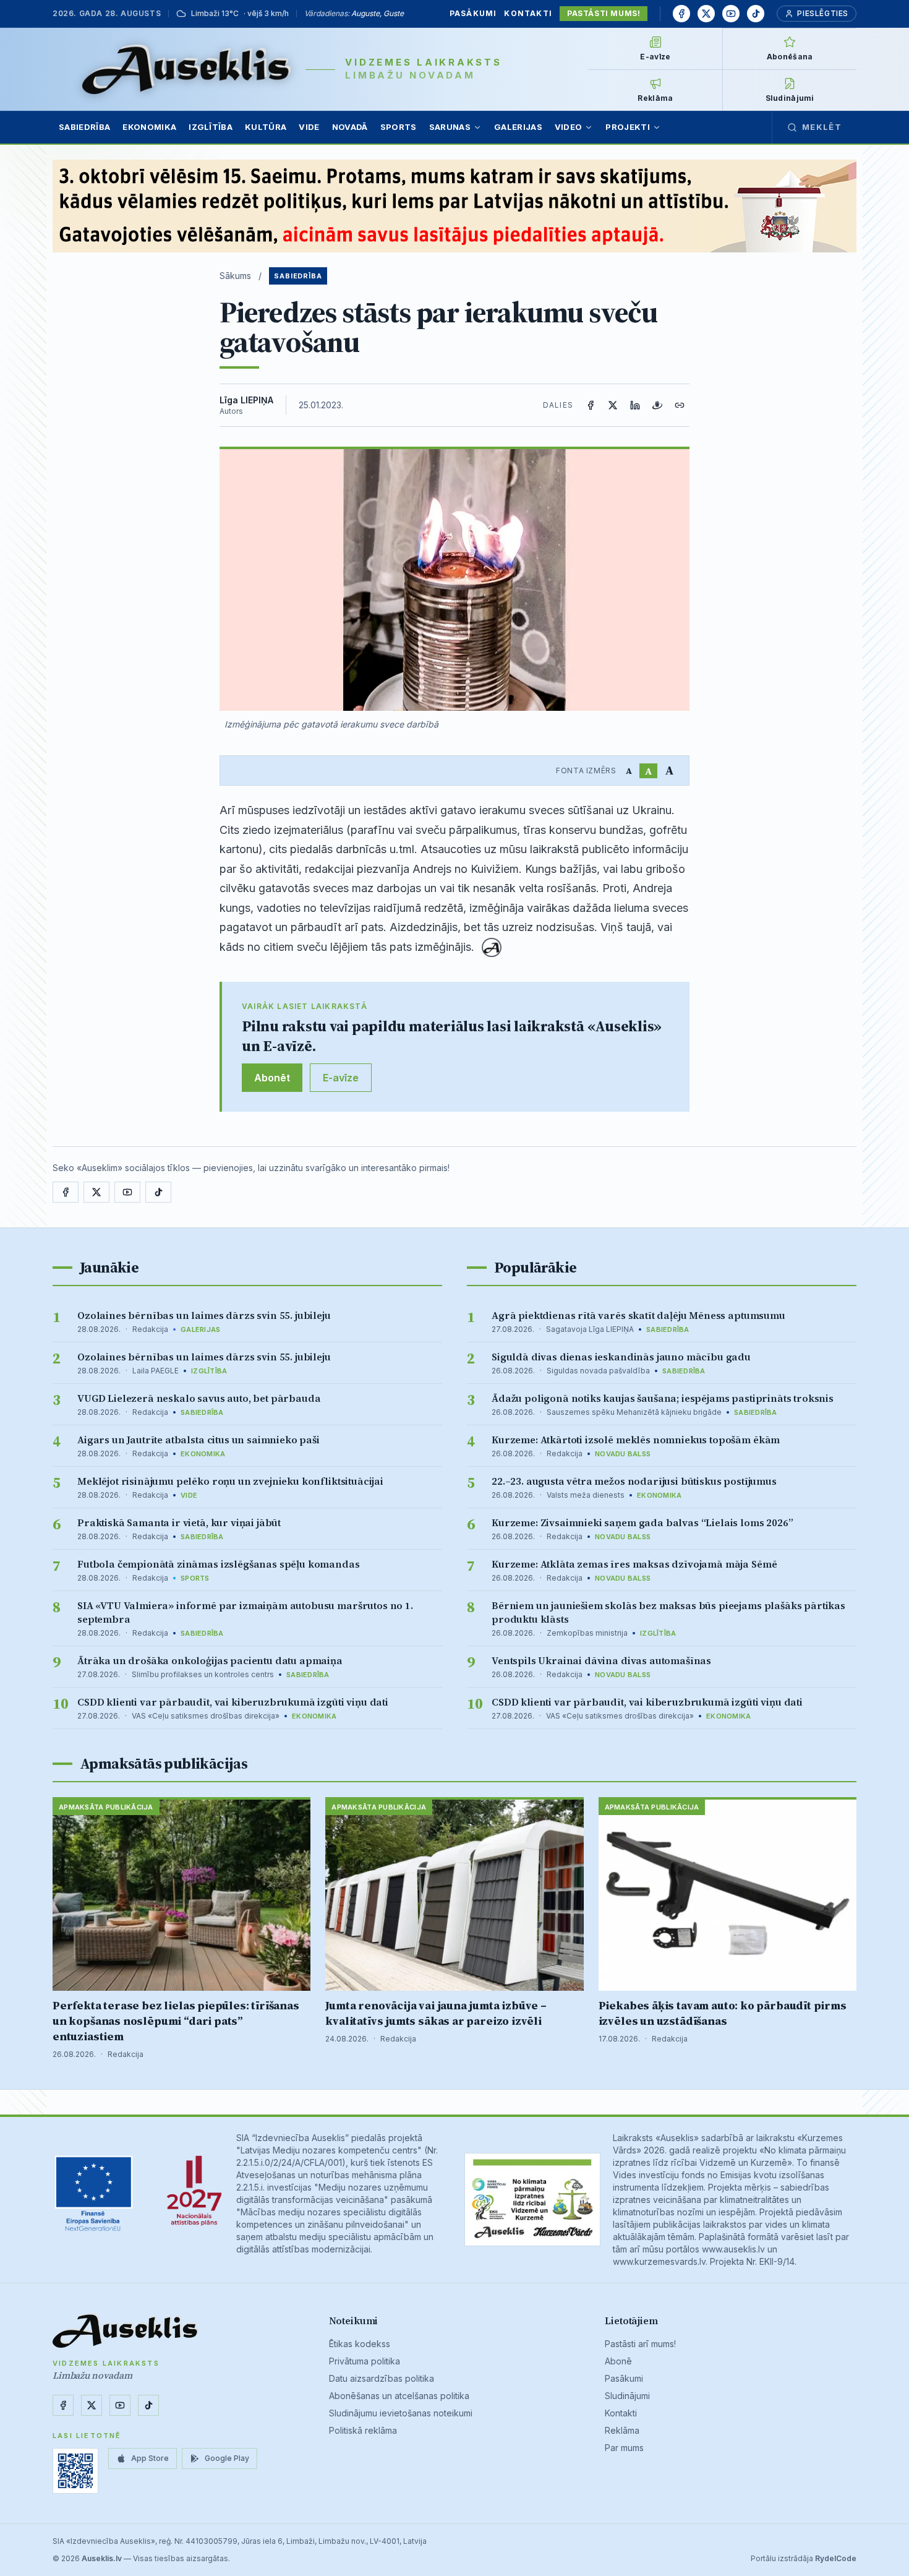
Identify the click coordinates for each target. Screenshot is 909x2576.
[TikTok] (756, 14)
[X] (706, 14)
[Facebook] (681, 14)
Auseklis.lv (102, 2558)
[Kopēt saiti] (680, 405)
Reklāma (622, 2430)
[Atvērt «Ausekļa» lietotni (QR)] (75, 2471)
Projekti (628, 127)
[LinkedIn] (635, 405)
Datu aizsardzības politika (382, 2378)
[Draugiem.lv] (657, 405)
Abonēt (272, 1078)
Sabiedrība (84, 127)
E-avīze (341, 1078)
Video (569, 127)
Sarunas (450, 127)
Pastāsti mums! (604, 13)
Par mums (624, 2448)
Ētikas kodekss (360, 2344)
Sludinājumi (627, 2396)
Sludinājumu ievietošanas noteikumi (401, 2413)
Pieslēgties (823, 13)
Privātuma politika (365, 2361)
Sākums (235, 276)
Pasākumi (473, 13)
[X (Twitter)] (613, 405)
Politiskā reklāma (363, 2430)
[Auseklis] (186, 69)
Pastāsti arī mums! (640, 2344)
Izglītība (211, 127)
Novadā (350, 127)
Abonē (618, 2361)
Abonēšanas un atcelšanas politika (399, 2396)
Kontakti (528, 13)
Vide (309, 127)
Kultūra (266, 127)
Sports (399, 127)
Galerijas (518, 127)
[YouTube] (731, 14)
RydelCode (836, 2558)
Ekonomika (149, 127)
